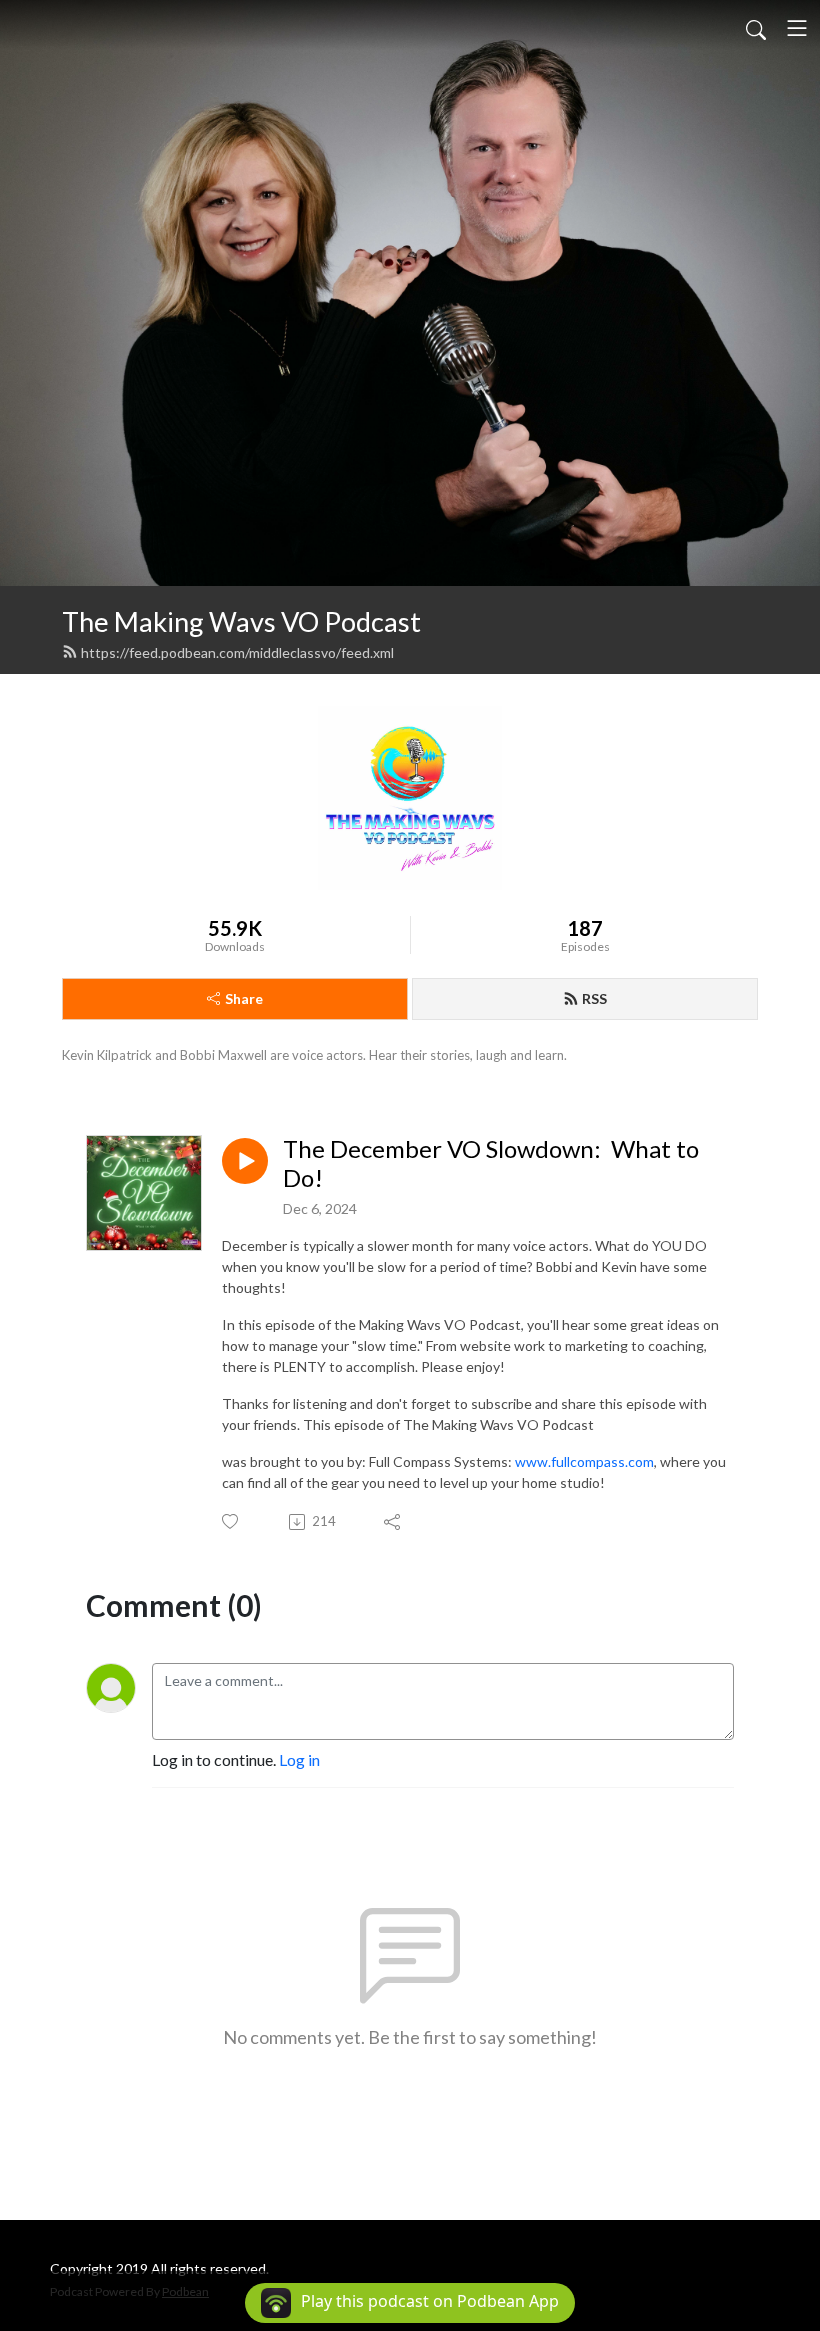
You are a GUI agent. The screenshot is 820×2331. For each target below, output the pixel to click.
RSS (594, 998)
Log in (299, 1759)
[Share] (393, 1522)
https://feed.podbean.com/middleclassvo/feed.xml (237, 652)
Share (244, 998)
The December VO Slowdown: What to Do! (491, 1163)
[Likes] (231, 1521)
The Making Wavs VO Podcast (241, 621)
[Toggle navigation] (797, 28)
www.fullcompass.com (584, 1461)
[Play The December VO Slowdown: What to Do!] (245, 1161)
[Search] (756, 28)
